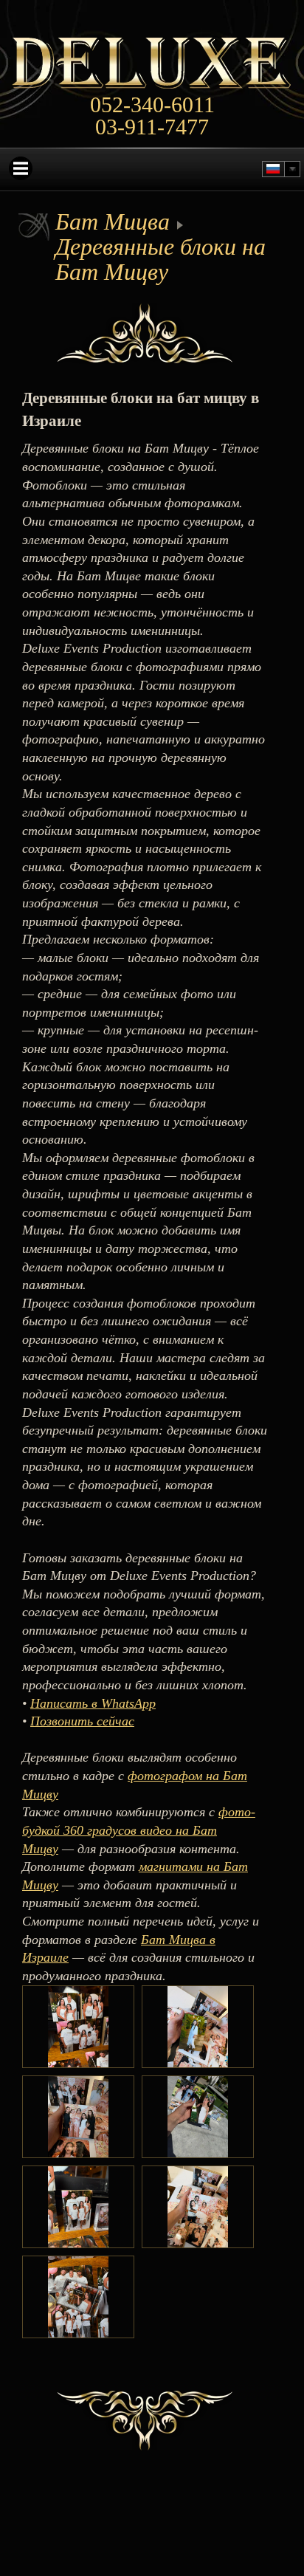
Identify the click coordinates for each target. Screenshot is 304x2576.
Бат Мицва (113, 221)
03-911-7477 (152, 127)
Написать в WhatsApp (93, 1703)
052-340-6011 (152, 105)
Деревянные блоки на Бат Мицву (160, 259)
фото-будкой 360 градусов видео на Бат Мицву (139, 1830)
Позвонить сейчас (82, 1721)
